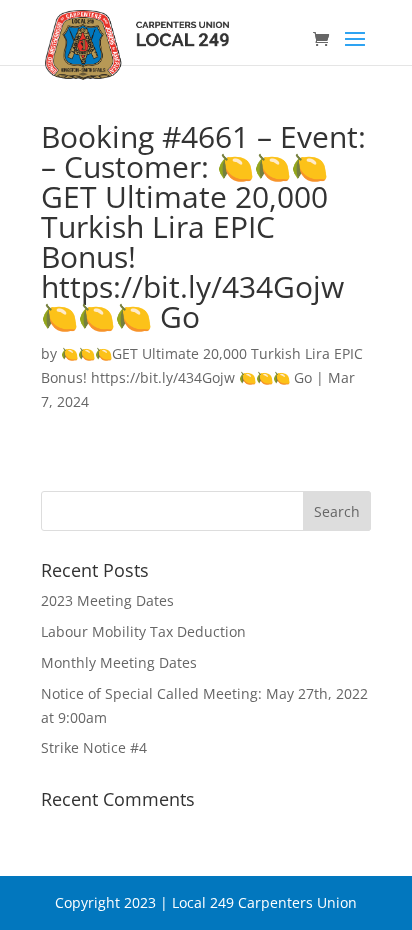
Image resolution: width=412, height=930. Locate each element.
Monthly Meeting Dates (119, 662)
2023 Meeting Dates (107, 600)
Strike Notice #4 (94, 747)
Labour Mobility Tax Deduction (143, 631)
